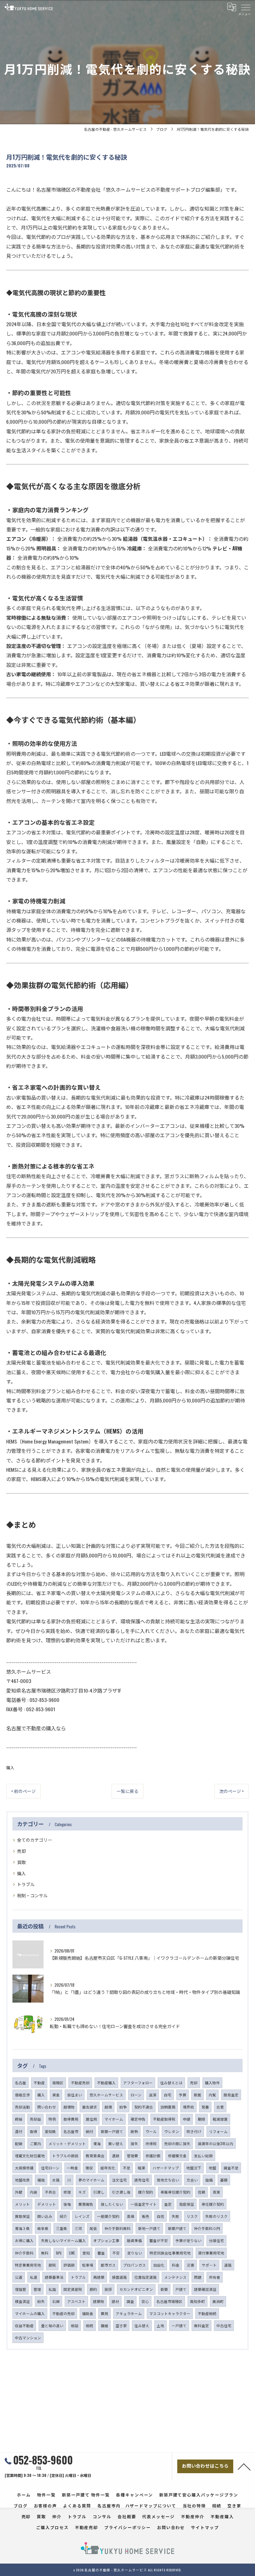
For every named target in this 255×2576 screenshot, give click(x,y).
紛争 (123, 2107)
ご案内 (35, 2143)
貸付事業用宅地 (211, 2253)
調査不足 (231, 2168)
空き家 (121, 2325)
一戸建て (179, 2325)
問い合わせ (47, 2107)
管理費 (132, 2156)
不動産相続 (207, 2313)
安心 (145, 2301)
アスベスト (76, 2301)
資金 (56, 2095)
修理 (67, 2192)
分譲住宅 (216, 2240)
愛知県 (50, 2131)
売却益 (35, 2119)
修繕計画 (153, 2156)
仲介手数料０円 (207, 2228)
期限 (202, 2119)
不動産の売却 (63, 2313)
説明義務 (168, 2107)
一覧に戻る (127, 1791)
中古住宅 (224, 2325)
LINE (72, 2253)
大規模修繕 (24, 2168)
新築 (164, 2289)
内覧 (212, 2095)
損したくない (112, 2204)
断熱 (134, 2131)
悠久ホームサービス (106, 2095)
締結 (19, 2119)
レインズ (82, 2216)
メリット (22, 2204)
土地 (160, 2325)
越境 (108, 2107)
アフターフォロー (138, 2083)
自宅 (168, 2095)
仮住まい (75, 2095)
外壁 (19, 2192)
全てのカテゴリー (35, 1840)
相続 (90, 2325)
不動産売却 (80, 2083)
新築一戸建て (112, 2131)
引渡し (99, 2192)
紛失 (41, 2301)
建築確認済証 (205, 2289)
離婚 (104, 2325)
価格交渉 (22, 2095)
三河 (78, 2228)
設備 (209, 2180)
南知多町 (197, 2301)
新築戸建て (177, 2228)
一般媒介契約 (108, 2216)
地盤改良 (22, 2180)
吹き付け (194, 2131)
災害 (191, 2265)
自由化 (159, 2265)
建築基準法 (54, 2277)
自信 (160, 2216)
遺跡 (116, 2156)
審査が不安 (159, 2240)
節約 (93, 2289)
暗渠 (141, 2168)
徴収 (89, 2168)
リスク (192, 2216)
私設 (52, 2289)
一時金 (72, 2168)
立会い (192, 2180)
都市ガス (108, 2265)
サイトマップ (205, 2527)
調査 (130, 2301)
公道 (19, 2277)
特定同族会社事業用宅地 (170, 2253)
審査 (101, 2253)
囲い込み (45, 2216)
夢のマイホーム (91, 2180)
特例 (52, 2119)
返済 (153, 2095)
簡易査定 (231, 2095)
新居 (197, 2095)
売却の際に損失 (177, 2143)
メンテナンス (175, 2277)
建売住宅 (142, 2180)
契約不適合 (144, 2107)
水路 (56, 2180)
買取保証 (22, 2216)
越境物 (69, 2107)
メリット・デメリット (67, 2143)
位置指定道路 (146, 2277)
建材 (115, 2301)
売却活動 (22, 2107)
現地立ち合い (168, 2180)
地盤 (212, 2168)
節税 (52, 2265)
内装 (34, 2192)
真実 (216, 2192)
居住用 (91, 2119)
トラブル (26, 1884)
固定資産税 (73, 2289)
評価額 (69, 2265)
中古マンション (28, 2338)
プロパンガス (134, 2265)
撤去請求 (90, 2107)
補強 (41, 2180)
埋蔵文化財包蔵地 (30, 2156)
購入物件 (212, 2083)
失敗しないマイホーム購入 (63, 2240)
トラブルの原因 (65, 2156)
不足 (127, 2168)
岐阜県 (43, 2228)
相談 (75, 2325)
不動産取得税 (164, 2119)
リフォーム (218, 2131)
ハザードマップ (166, 2168)
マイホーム (114, 2119)
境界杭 (188, 2107)
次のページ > (232, 1791)
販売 (146, 2216)
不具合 (50, 2192)
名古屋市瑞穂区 (169, 2301)
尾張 (93, 2228)
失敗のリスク (216, 2216)
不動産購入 (106, 2083)
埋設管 (21, 2289)
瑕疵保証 (187, 2204)
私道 (34, 2277)
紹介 (63, 2216)
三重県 (62, 2228)
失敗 (175, 2216)
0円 (59, 2253)
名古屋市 (71, 2131)
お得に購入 (24, 2240)
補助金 (88, 2313)
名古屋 (21, 2083)
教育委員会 (95, 2156)
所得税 (151, 2143)
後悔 (67, 2204)
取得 (34, 2131)
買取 (21, 1862)
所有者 (215, 2277)
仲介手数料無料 (118, 2228)
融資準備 (134, 2240)
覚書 (205, 2107)
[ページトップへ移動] (244, 2466)
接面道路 (119, 2277)
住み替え (142, 2325)
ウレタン (172, 2131)
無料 (45, 2253)
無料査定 (202, 2325)
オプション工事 (106, 2240)
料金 (176, 2265)
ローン (136, 2095)
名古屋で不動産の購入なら (36, 1728)
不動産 (39, 2083)
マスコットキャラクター (170, 2313)
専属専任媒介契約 (175, 2192)
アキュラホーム (129, 2313)
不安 (116, 2253)
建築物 (99, 2301)
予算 (183, 2095)
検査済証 (22, 2301)
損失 (134, 2143)
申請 (187, 2119)
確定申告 (138, 2119)
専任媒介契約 (213, 2204)
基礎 (224, 2180)
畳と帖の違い (52, 2325)
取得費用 (71, 2119)
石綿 (56, 2301)
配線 (19, 2143)
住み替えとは (171, 2083)
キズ (82, 2192)
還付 (19, 2131)
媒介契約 (146, 2192)
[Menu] (245, 7)
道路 (228, 2265)
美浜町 (218, 2301)
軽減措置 (220, 2119)
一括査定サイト (144, 2204)
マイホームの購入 (30, 2313)
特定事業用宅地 (28, 2265)
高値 (131, 2216)
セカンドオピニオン (136, 2289)
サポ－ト (209, 2265)
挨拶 (108, 2289)
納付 (90, 2131)
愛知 (86, 2253)
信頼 (202, 2192)
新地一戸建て (149, 2228)
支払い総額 (203, 2156)
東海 (97, 2143)
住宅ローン (50, 2168)
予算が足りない (188, 2240)
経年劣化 (108, 2168)
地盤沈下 (194, 2168)
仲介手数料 (24, 2253)
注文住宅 (119, 2180)
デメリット (47, 2204)
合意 (220, 2107)
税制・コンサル (32, 1895)
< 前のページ (23, 1791)
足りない (135, 2253)
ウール (151, 2131)
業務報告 (86, 2204)
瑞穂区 (58, 2083)
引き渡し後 (121, 2192)
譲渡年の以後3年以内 (216, 2143)
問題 (198, 2277)
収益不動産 (24, 2325)
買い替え (116, 2143)
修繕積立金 (177, 2156)
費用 (104, 2313)
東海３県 (22, 2228)
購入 (10, 1768)
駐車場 (88, 2265)
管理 (37, 2289)
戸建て (181, 2289)
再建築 (99, 2277)
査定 (168, 2204)
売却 (21, 1851)
